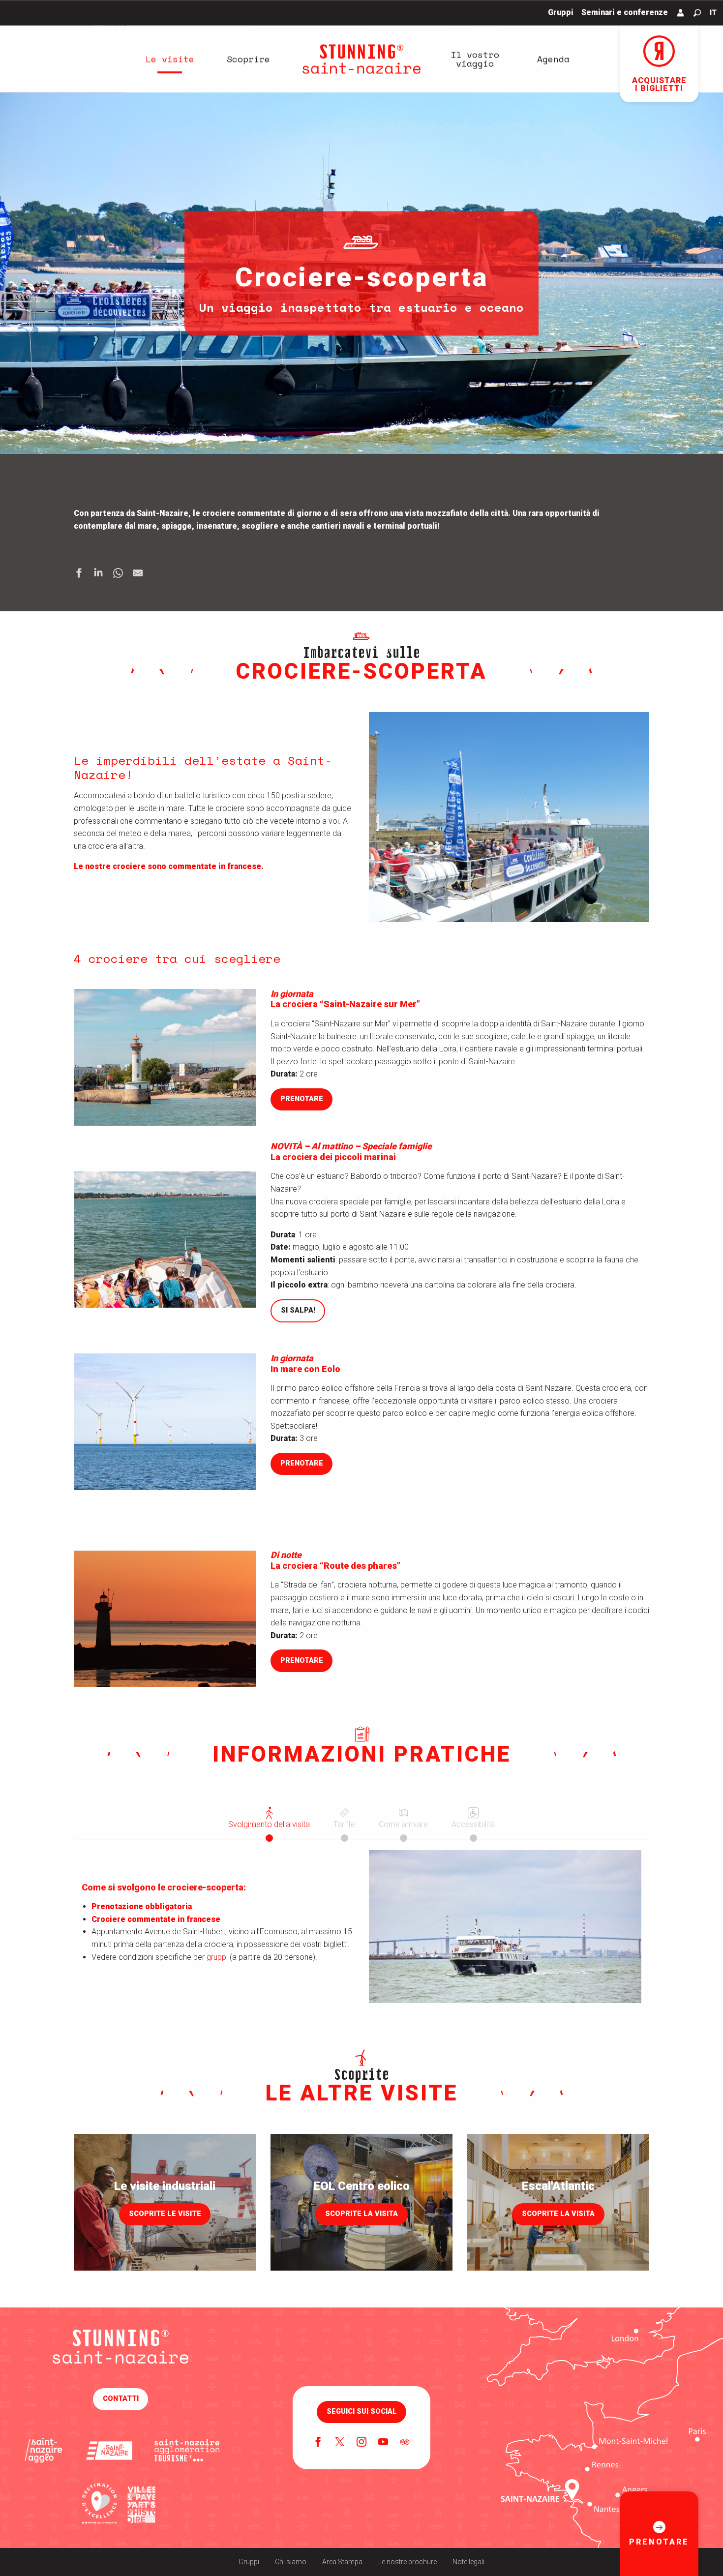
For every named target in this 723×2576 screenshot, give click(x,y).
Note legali (468, 2562)
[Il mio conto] (681, 13)
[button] (697, 13)
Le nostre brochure (407, 2562)
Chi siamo (291, 2562)
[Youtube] (383, 2443)
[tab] (269, 1817)
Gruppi (249, 2562)
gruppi (217, 1957)
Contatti (121, 2399)
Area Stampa (342, 2562)
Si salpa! (298, 1310)
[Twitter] (340, 2443)
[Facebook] (318, 2443)
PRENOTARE (302, 1099)
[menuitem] (170, 59)
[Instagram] (361, 2443)
